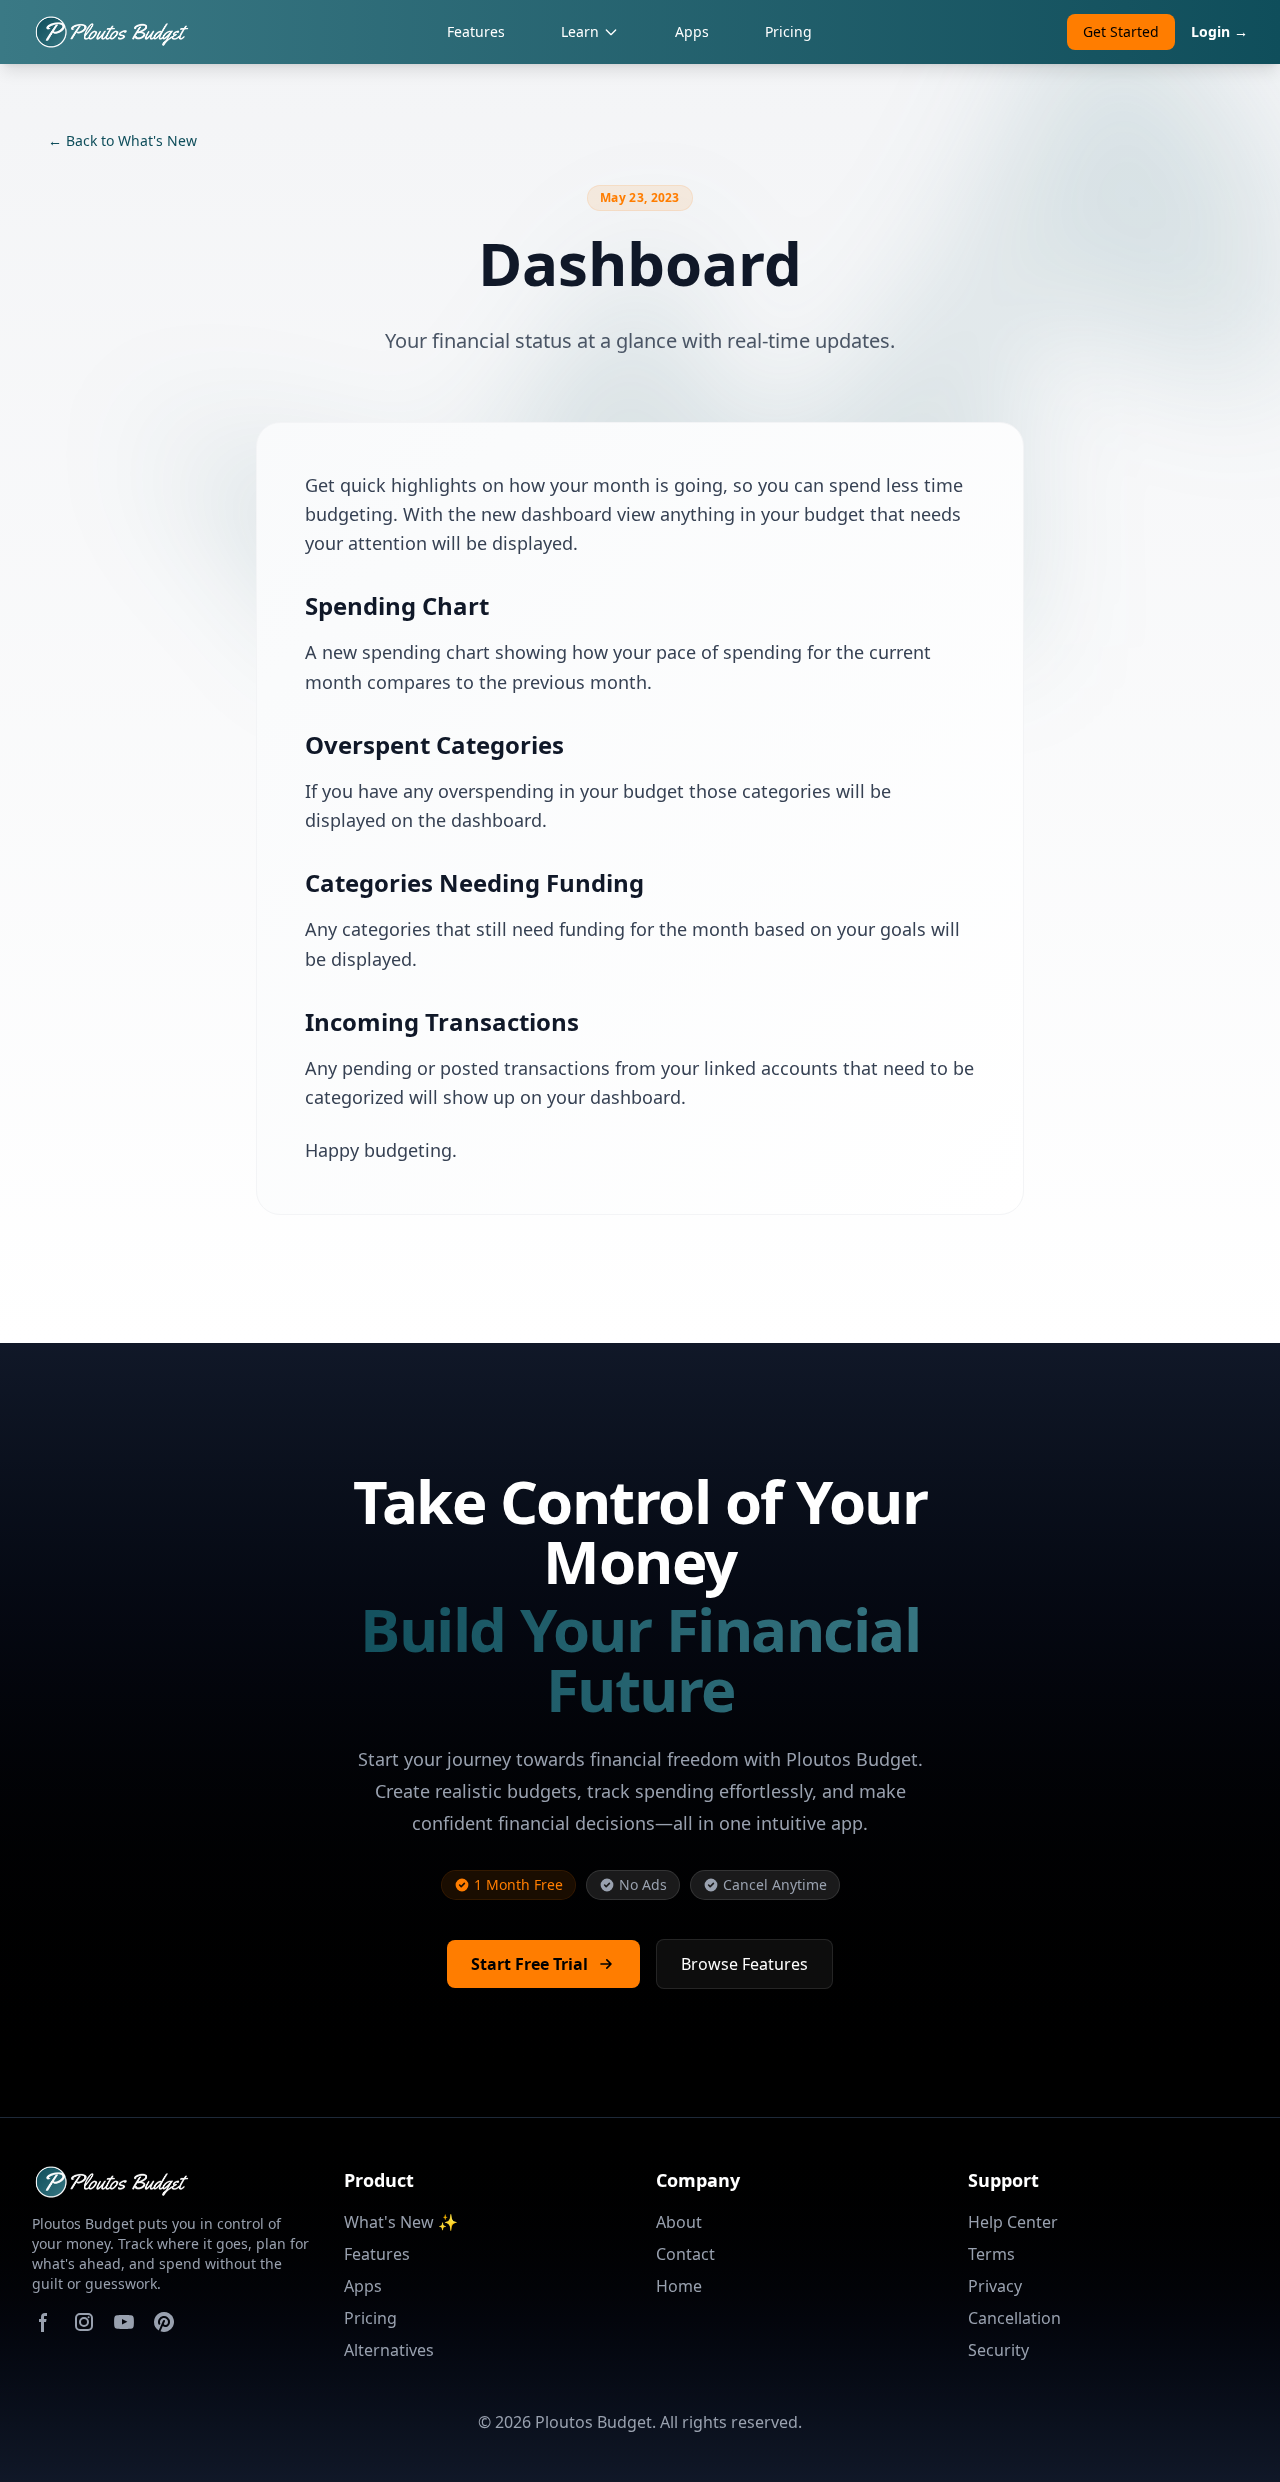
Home (679, 2286)
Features (476, 31)
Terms (991, 2254)
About (679, 2222)
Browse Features (744, 1964)
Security (998, 2350)
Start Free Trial (529, 1964)
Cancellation (1014, 2318)
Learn (580, 31)
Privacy (995, 2286)
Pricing (788, 31)
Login (1219, 31)
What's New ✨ (401, 2222)
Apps (692, 31)
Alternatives (389, 2350)
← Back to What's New (122, 140)
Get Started (1121, 31)
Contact (685, 2254)
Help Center (1013, 2222)
